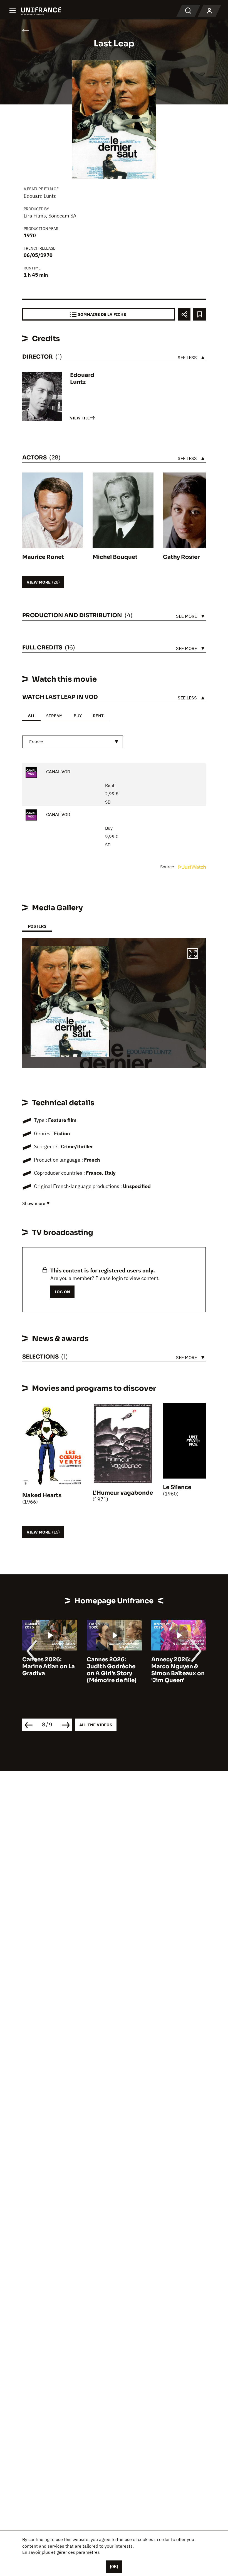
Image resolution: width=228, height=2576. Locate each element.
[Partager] (184, 314)
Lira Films (35, 216)
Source (168, 867)
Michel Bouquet (115, 557)
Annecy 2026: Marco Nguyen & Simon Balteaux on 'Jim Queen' (178, 1670)
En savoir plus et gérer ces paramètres (61, 2552)
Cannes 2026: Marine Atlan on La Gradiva (49, 1666)
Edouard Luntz (40, 196)
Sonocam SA (62, 216)
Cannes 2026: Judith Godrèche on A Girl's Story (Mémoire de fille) (112, 1670)
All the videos (96, 1725)
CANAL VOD (58, 772)
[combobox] (73, 742)
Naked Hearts (42, 1495)
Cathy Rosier (181, 557)
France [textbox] (36, 742)
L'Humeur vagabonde (123, 1493)
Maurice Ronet (43, 557)
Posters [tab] (37, 926)
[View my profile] (209, 11)
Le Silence (177, 1487)
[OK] (114, 2567)
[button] (193, 954)
